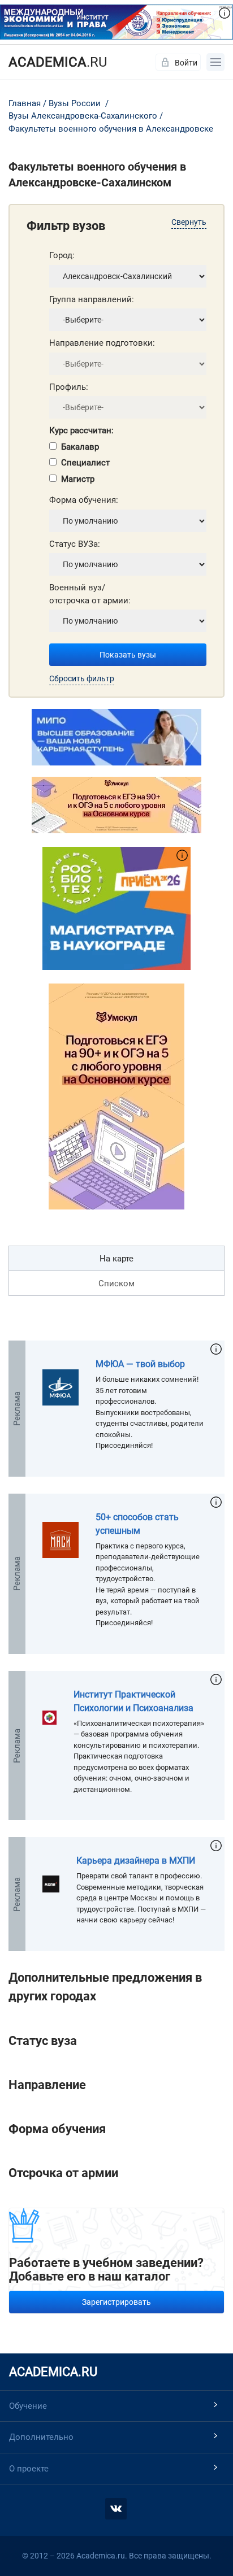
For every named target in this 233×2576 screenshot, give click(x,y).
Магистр (78, 479)
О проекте (29, 2469)
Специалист (85, 463)
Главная (25, 103)
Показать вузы (128, 655)
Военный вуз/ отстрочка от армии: (90, 594)
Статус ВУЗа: (75, 544)
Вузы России (75, 103)
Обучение (28, 2406)
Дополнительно (41, 2437)
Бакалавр (80, 447)
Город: (62, 255)
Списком (116, 1283)
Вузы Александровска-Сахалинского (83, 116)
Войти (186, 63)
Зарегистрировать (116, 2302)
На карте (116, 1259)
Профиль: (69, 387)
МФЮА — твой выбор (140, 1364)
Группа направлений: (92, 299)
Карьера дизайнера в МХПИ (136, 1861)
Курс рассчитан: (81, 430)
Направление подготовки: (102, 343)
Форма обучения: (84, 500)
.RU (58, 62)
